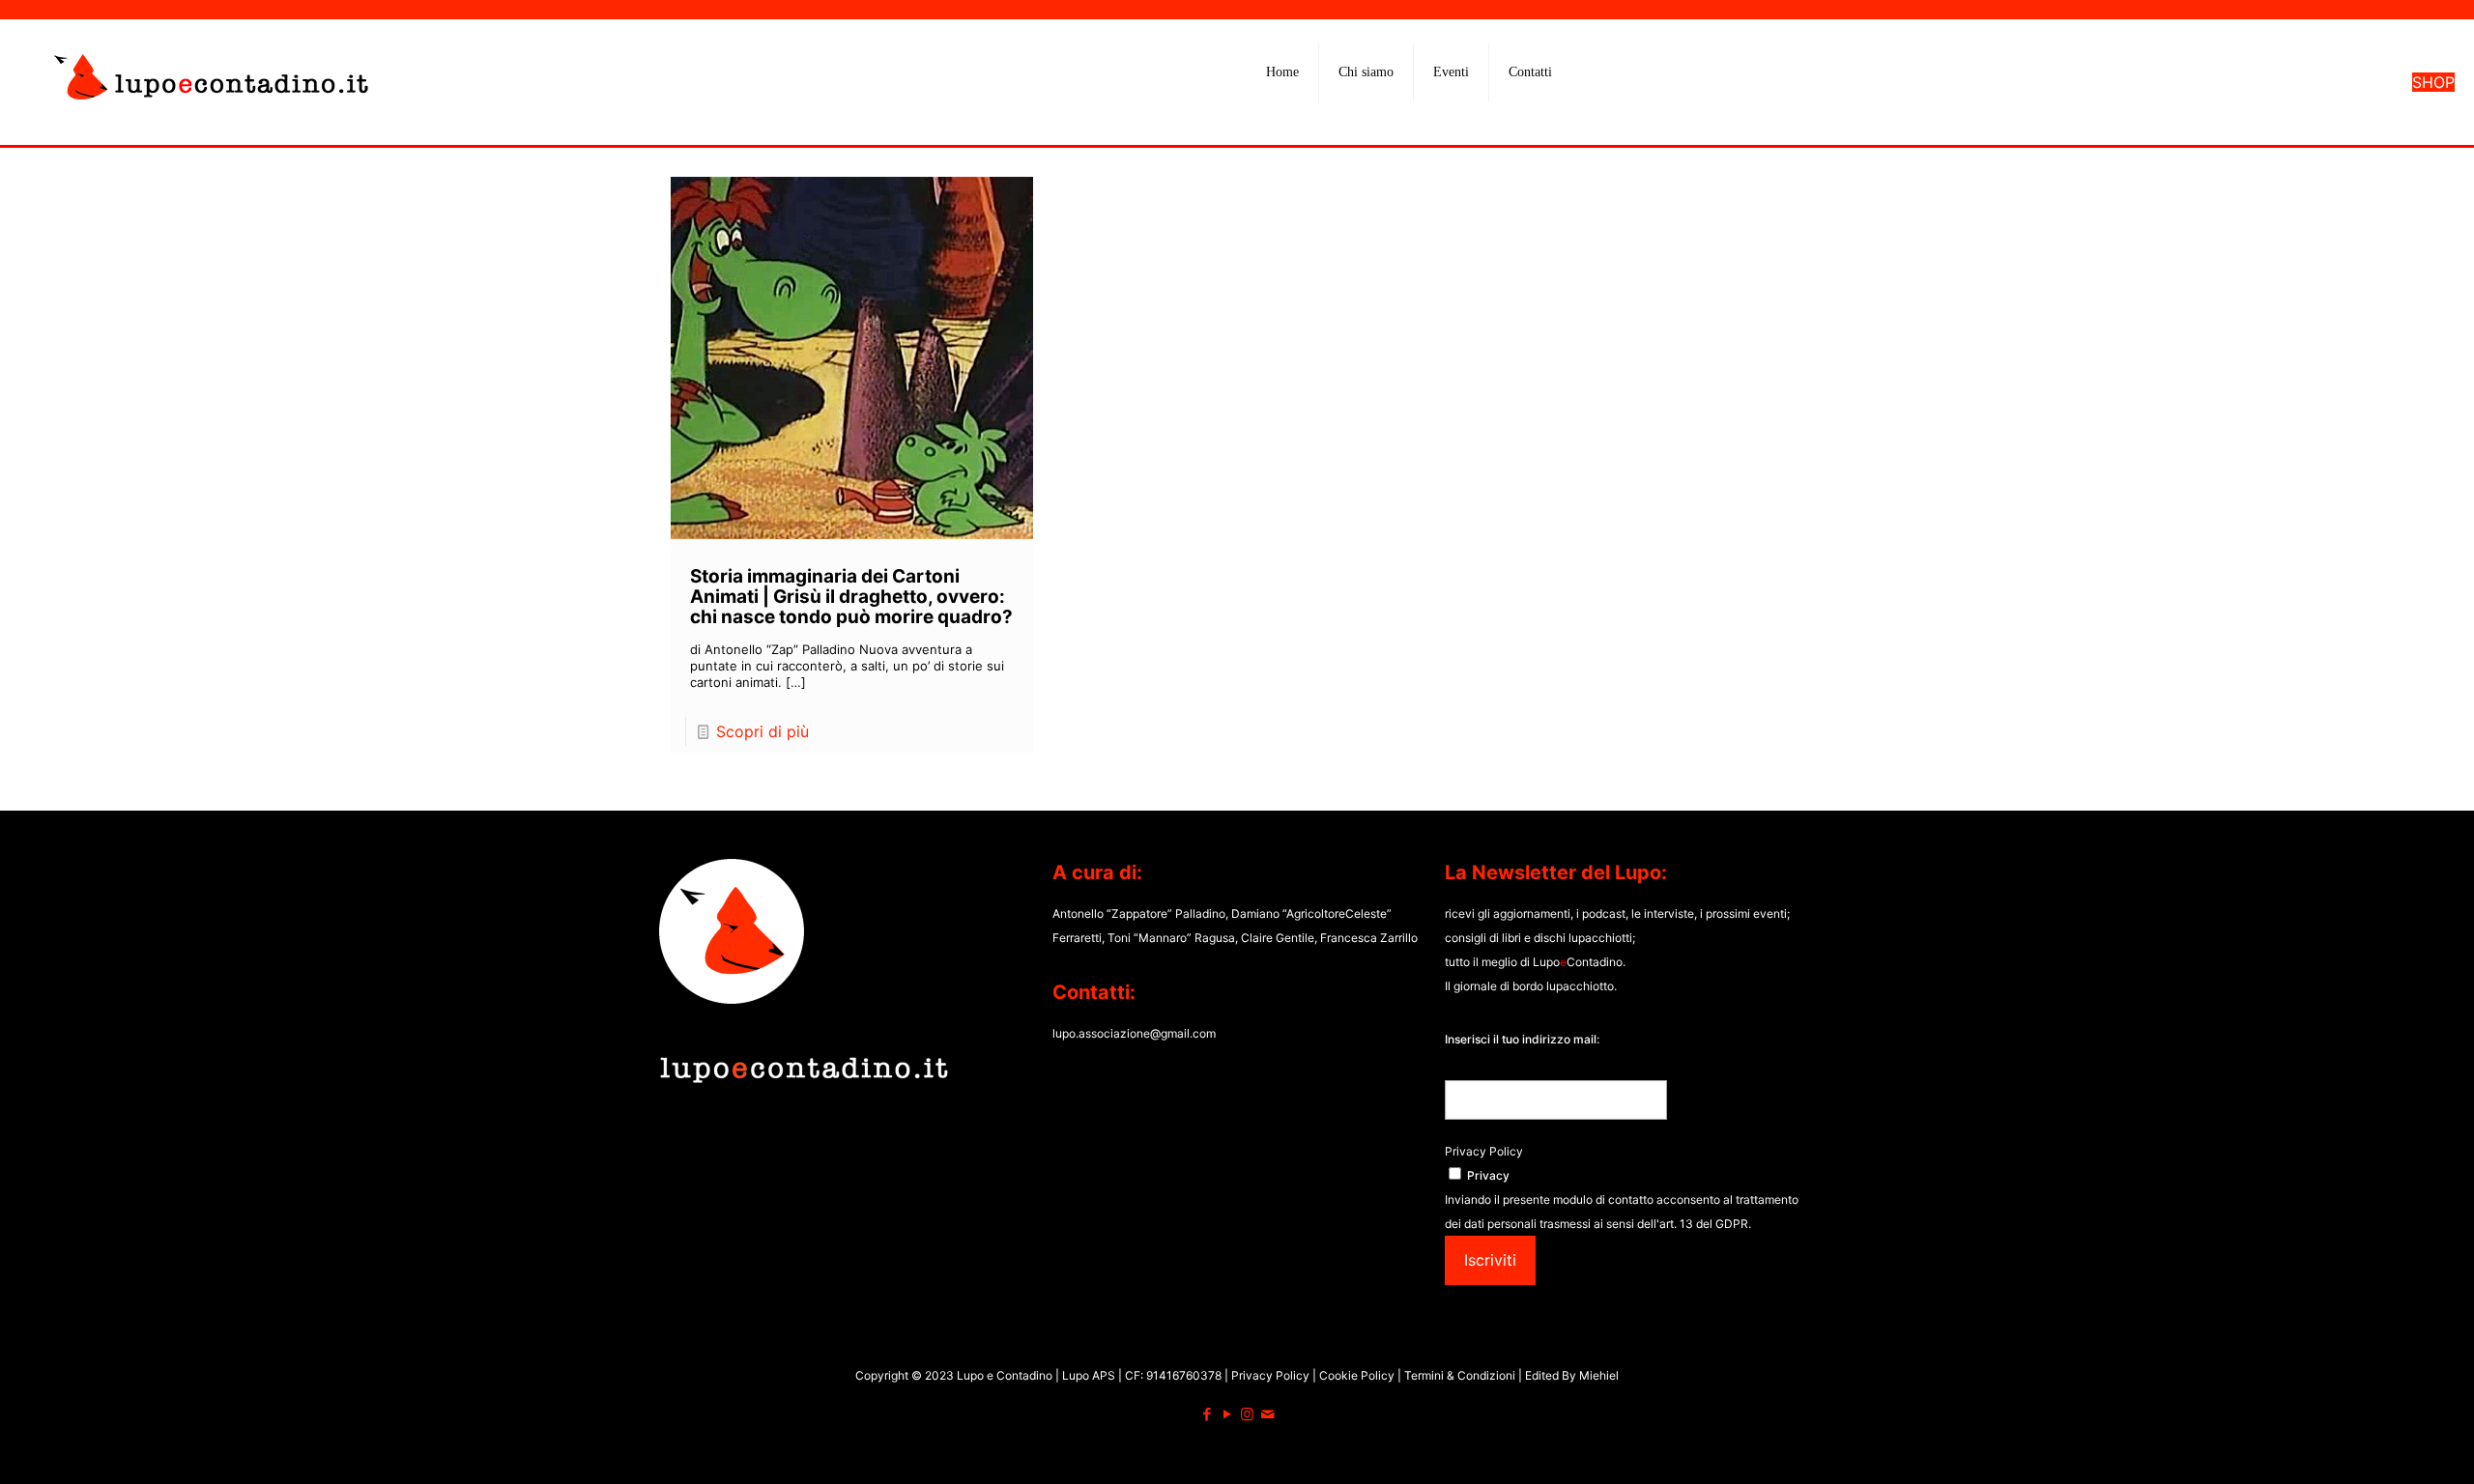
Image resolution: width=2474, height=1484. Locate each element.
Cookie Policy (1358, 1375)
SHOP (2433, 82)
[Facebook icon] (1207, 1414)
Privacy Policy (1484, 1151)
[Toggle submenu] (1366, 121)
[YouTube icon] (1227, 1414)
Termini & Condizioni (1460, 1375)
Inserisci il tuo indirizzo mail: (1522, 1039)
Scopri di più (762, 731)
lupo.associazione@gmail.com (1134, 1033)
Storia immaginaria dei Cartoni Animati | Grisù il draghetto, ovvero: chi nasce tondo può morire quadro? (851, 597)
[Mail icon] (1267, 1414)
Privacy (1488, 1175)
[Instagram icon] (1247, 1414)
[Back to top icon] (2381, 1444)
